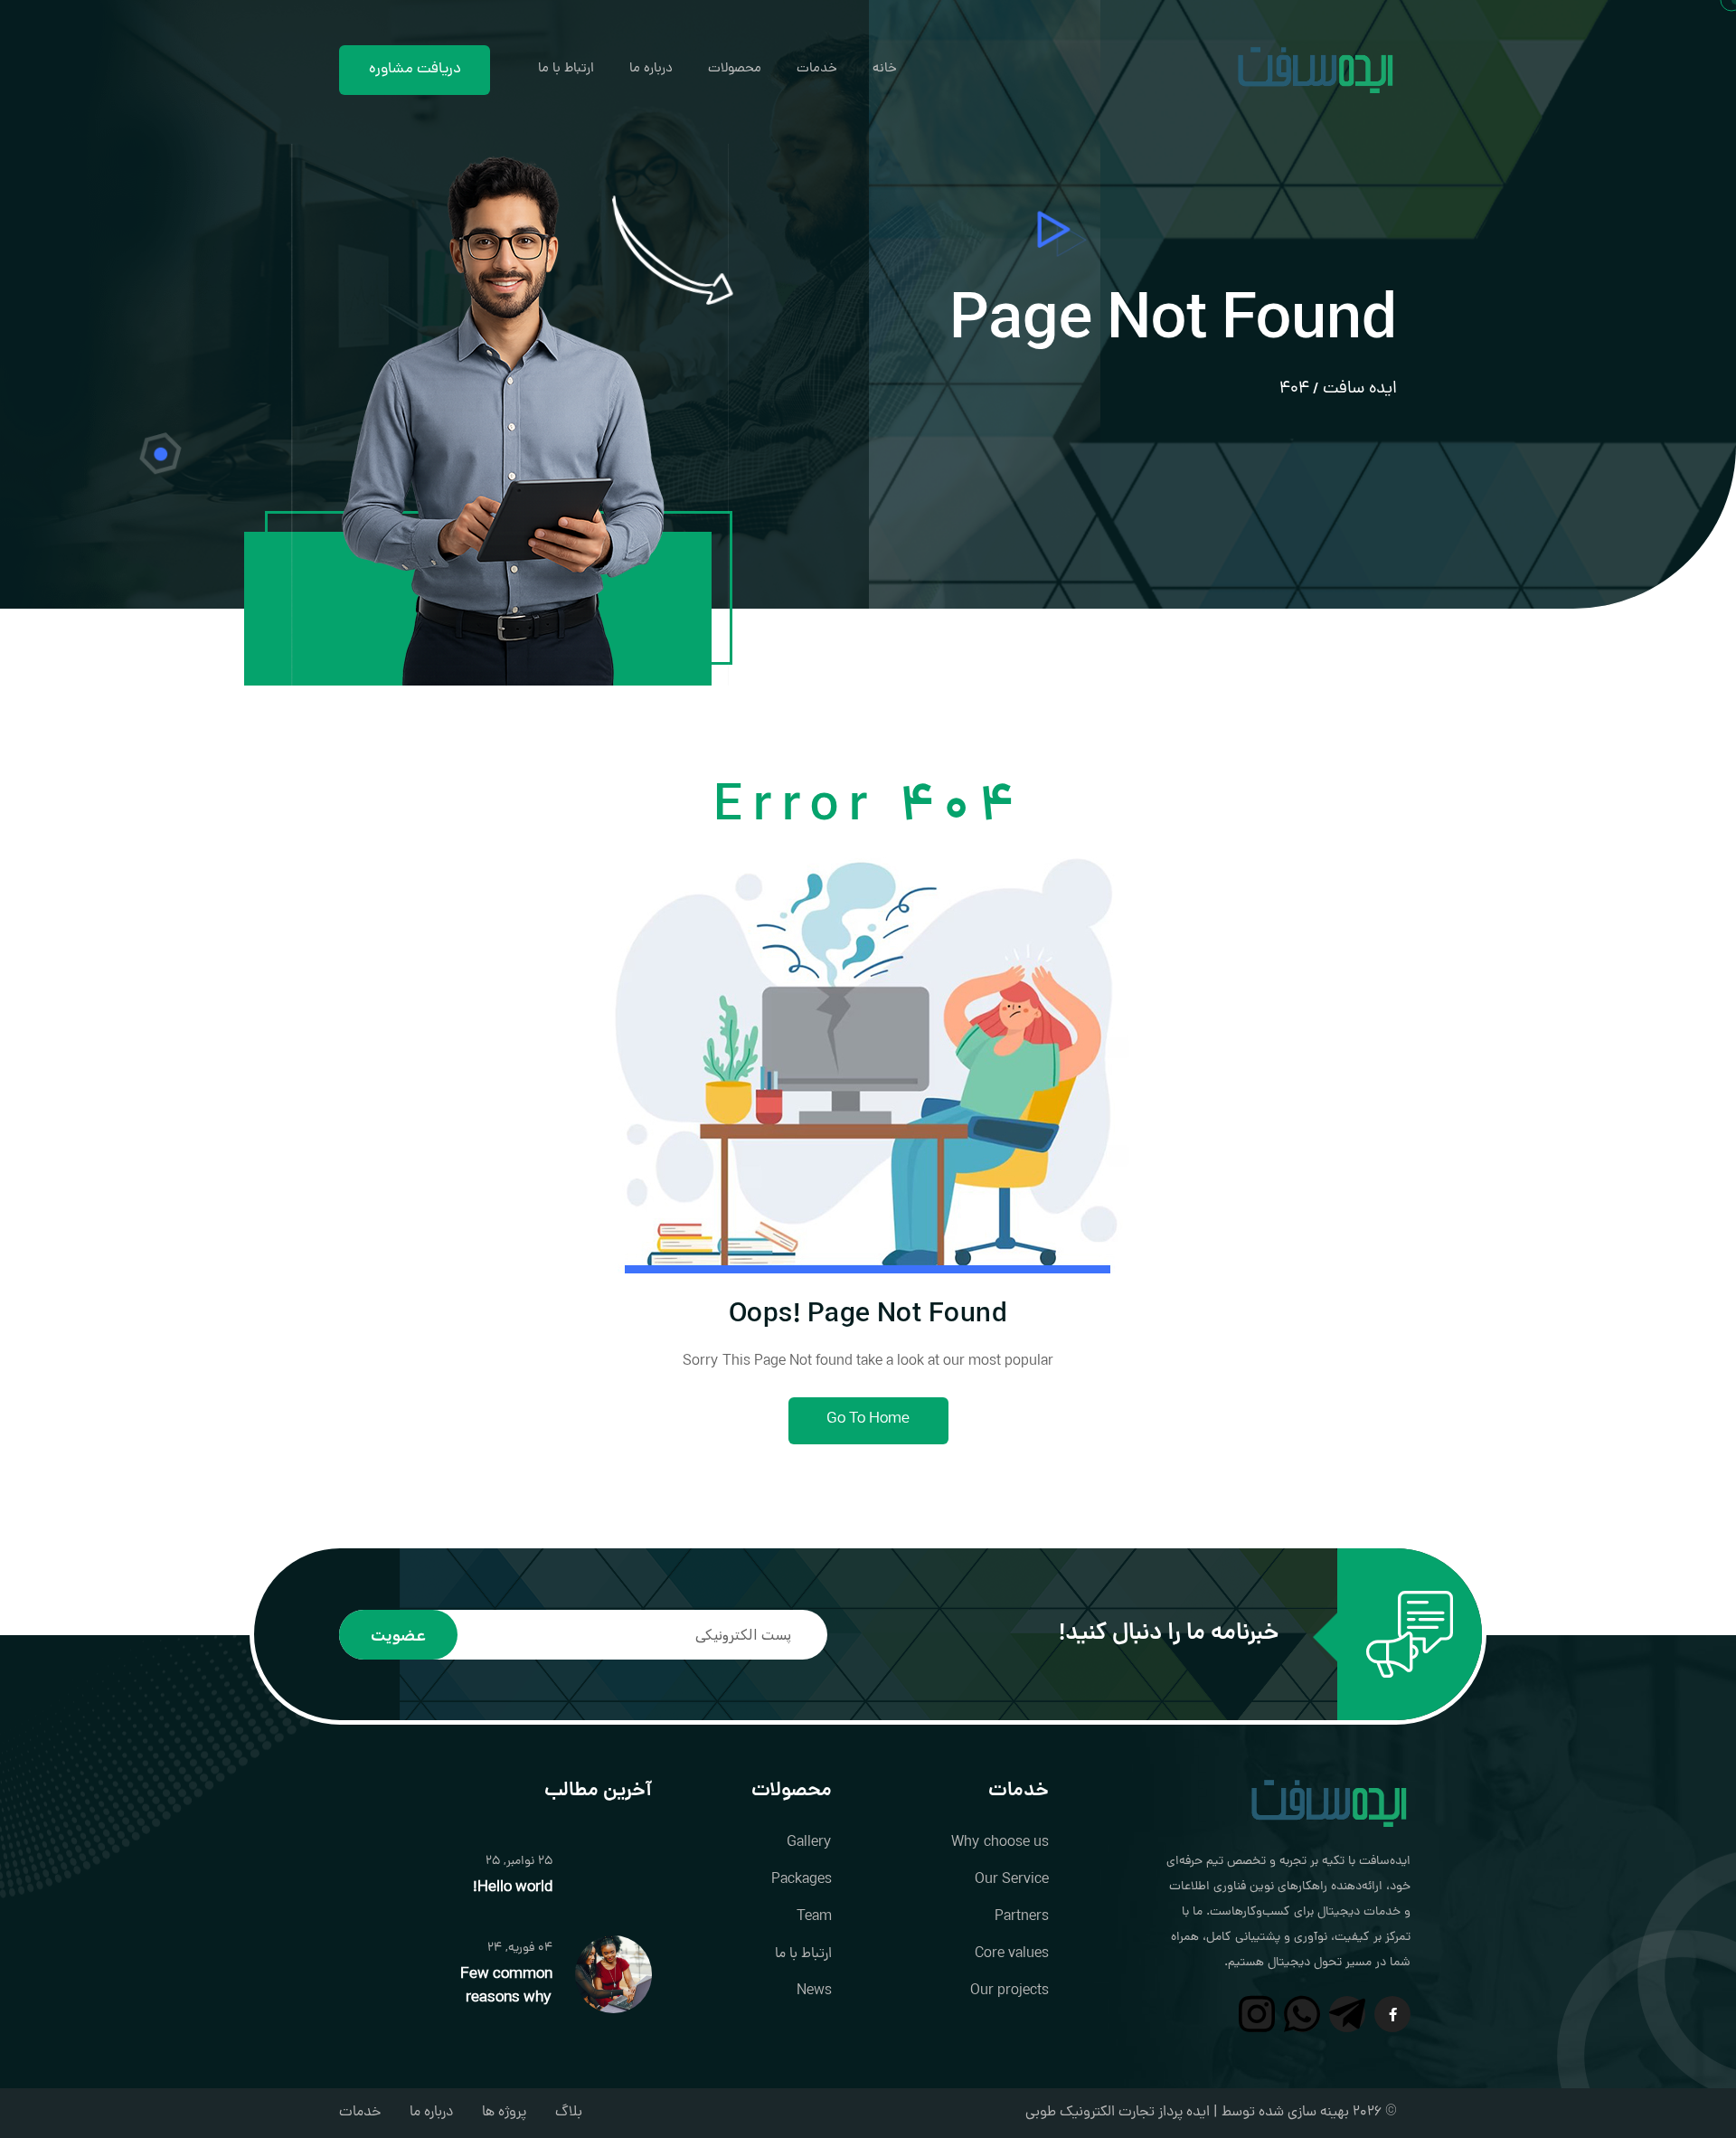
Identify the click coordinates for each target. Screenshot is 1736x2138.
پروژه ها (504, 2113)
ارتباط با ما (566, 69)
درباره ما (651, 69)
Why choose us (1000, 1843)
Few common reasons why (506, 1987)
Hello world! (513, 1888)
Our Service (1012, 1880)
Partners (1022, 1917)
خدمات (817, 69)
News (814, 1991)
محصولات (735, 69)
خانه (885, 69)
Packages (802, 1880)
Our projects (1010, 1991)
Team (814, 1917)
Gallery (809, 1843)
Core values (1012, 1954)
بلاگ (569, 2113)
